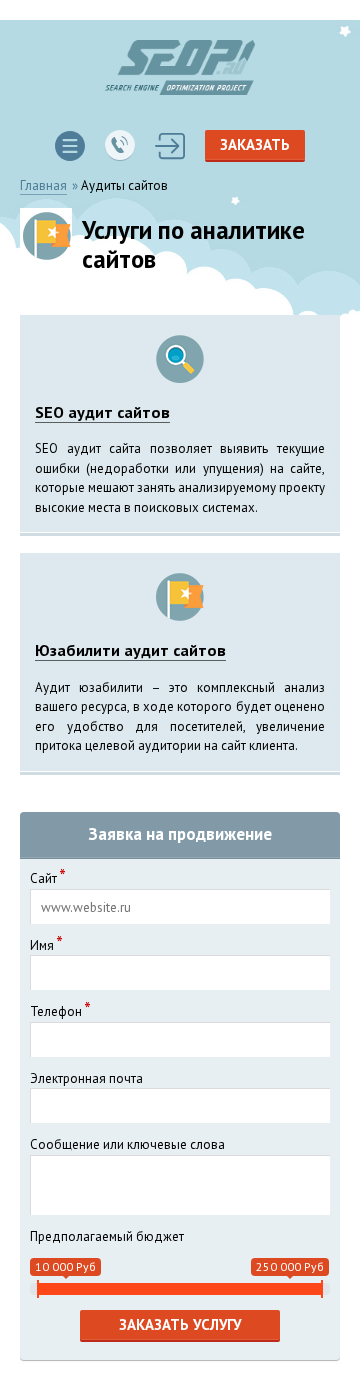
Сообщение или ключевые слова (127, 1144)
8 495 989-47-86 (120, 145)
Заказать (255, 144)
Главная (43, 185)
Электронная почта (86, 1078)
